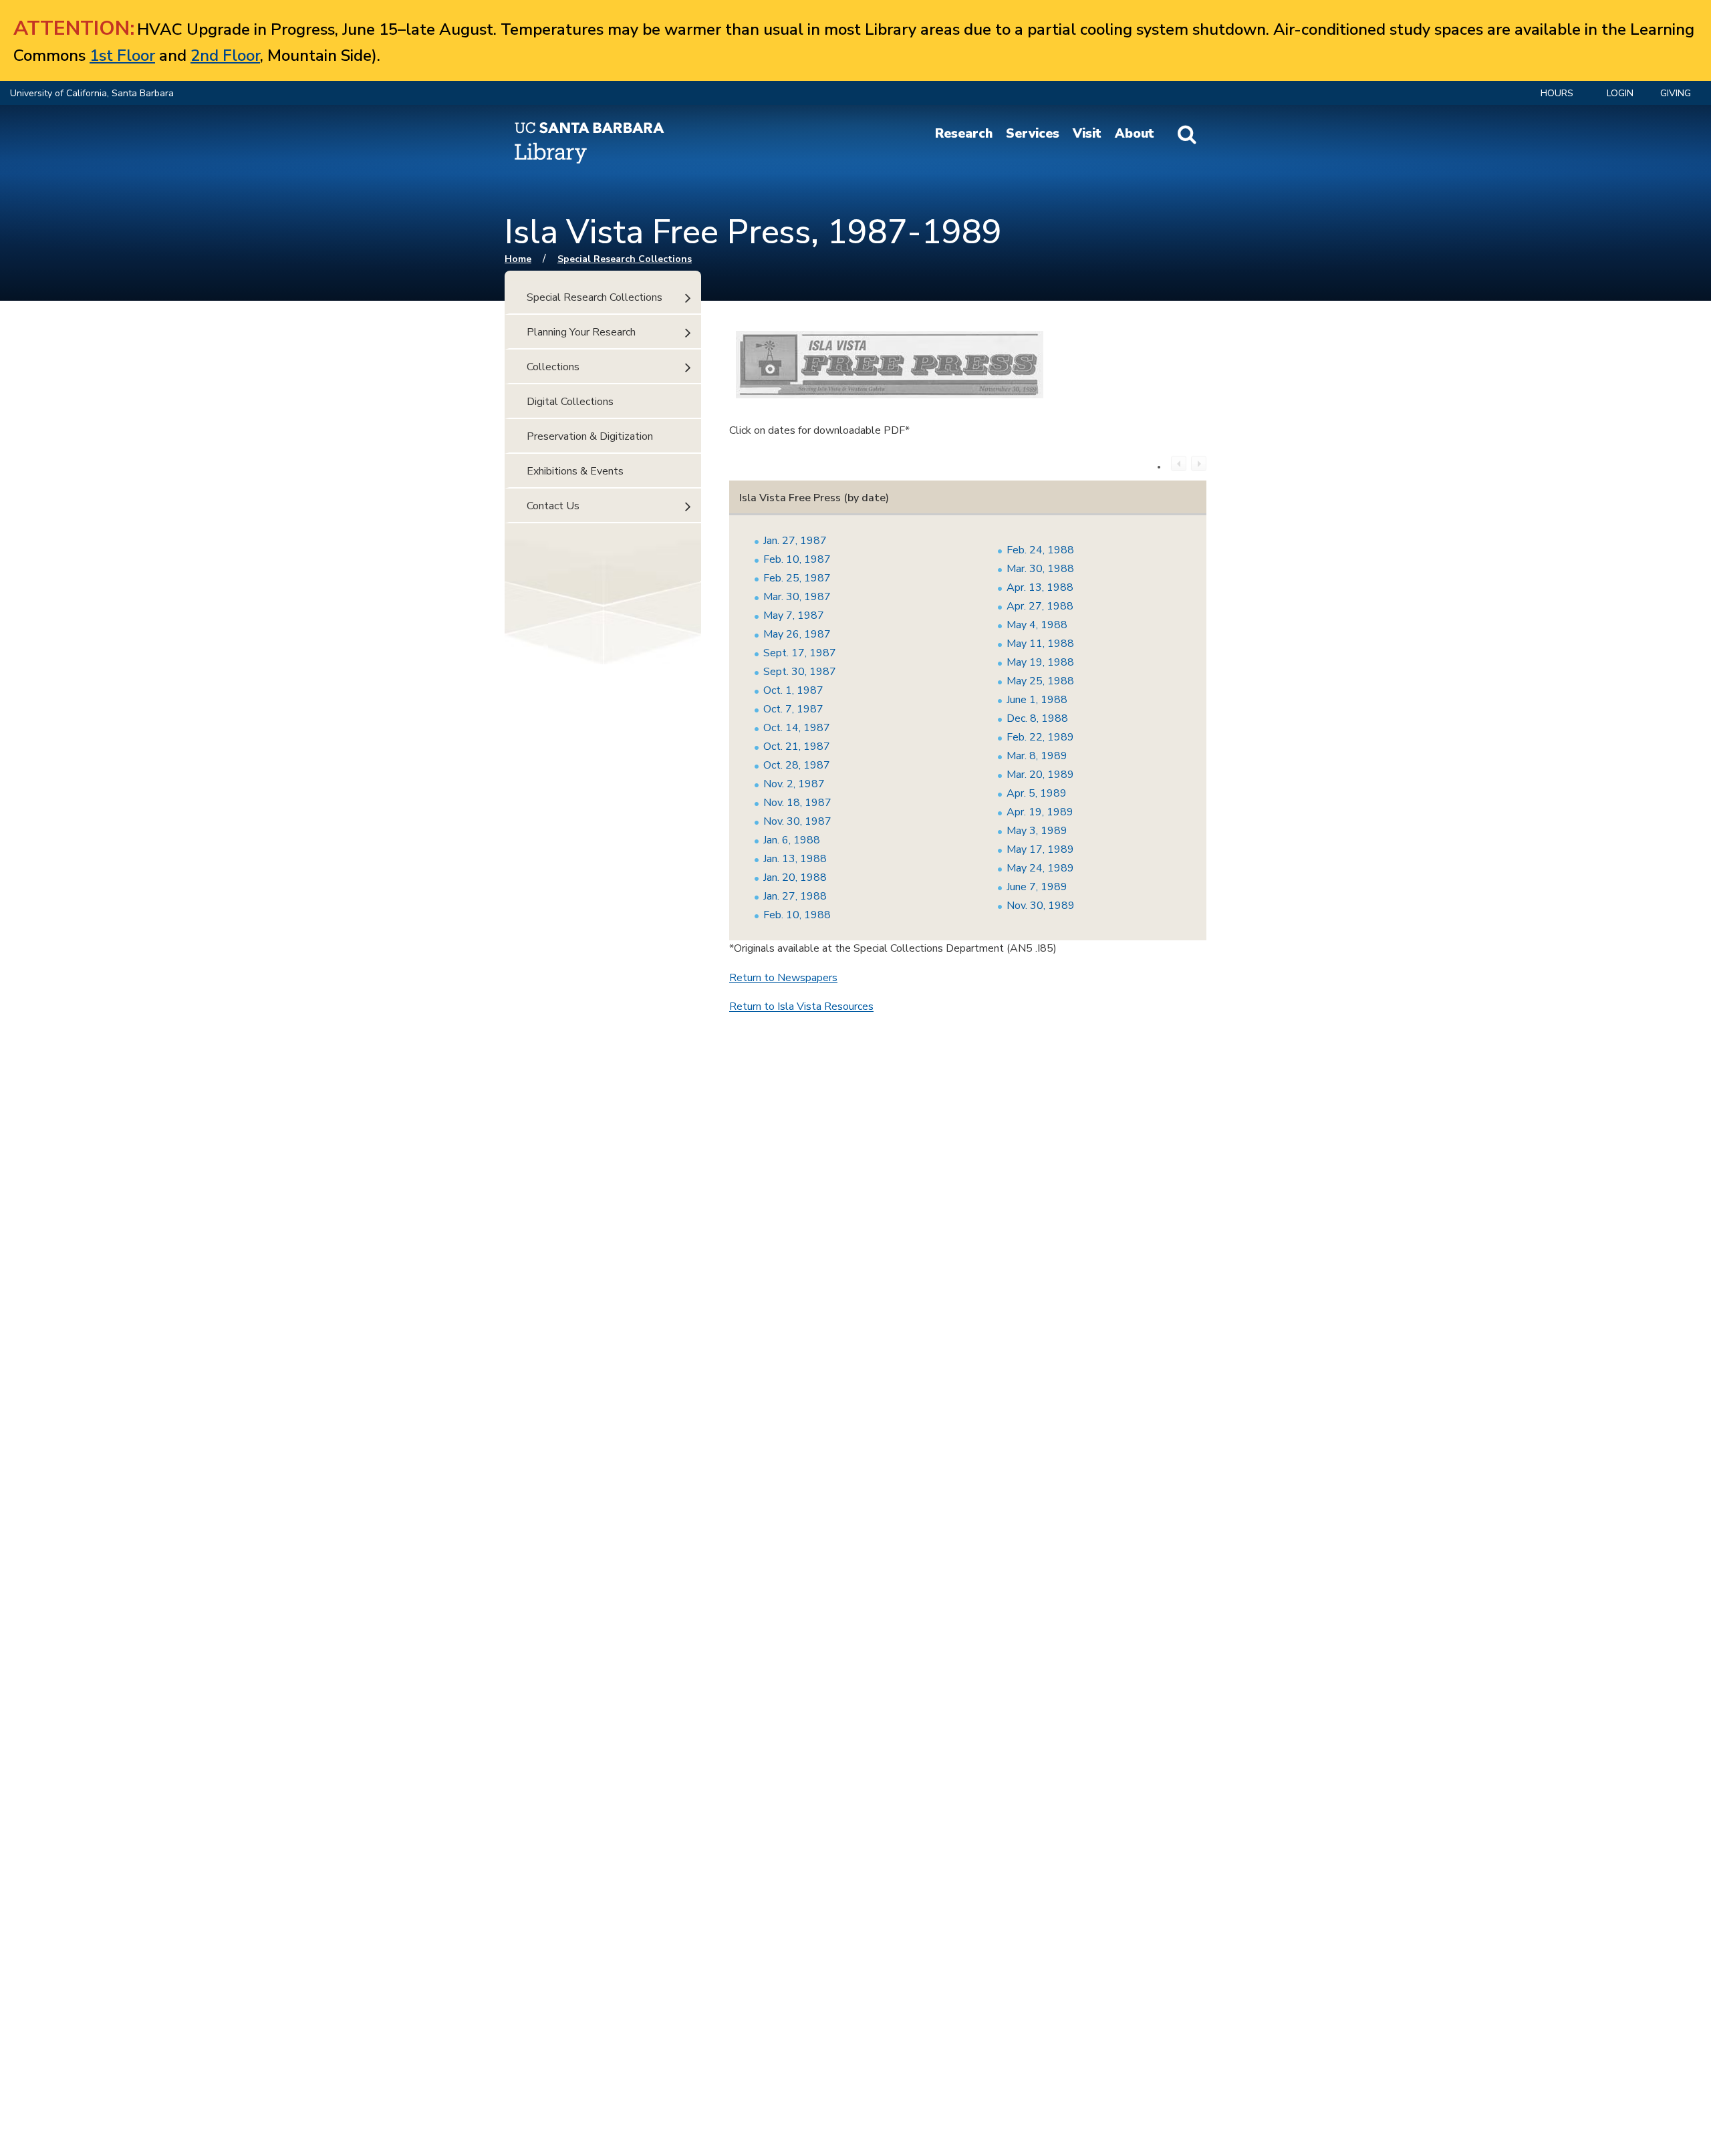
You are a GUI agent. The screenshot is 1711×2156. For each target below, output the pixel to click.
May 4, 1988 (1037, 625)
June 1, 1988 (1037, 700)
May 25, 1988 (1040, 681)
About (1135, 134)
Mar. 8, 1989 (1037, 756)
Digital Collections (570, 402)
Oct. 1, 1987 (793, 690)
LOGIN (1620, 93)
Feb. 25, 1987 (797, 578)
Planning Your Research (581, 332)
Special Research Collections (625, 259)
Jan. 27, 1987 (795, 541)
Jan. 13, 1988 (795, 859)
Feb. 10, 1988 (797, 915)
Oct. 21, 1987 (797, 747)
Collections (553, 367)
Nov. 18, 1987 (797, 803)
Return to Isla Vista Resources (801, 1006)
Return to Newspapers (783, 978)
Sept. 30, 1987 (800, 672)
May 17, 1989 (1040, 849)
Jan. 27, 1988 (795, 896)
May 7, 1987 (794, 616)
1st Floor (122, 55)
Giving (1676, 93)
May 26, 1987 (797, 634)
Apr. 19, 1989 (1040, 812)
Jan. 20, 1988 (795, 878)
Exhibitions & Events (575, 471)
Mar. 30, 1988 (1040, 569)
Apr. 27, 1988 (1040, 606)
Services (1033, 134)
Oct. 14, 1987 (797, 728)
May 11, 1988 (1040, 644)
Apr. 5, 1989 (1037, 793)
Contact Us (553, 506)
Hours (1557, 93)
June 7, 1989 (1037, 887)
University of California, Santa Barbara (92, 93)
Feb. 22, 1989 (1040, 737)
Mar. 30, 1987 (797, 597)
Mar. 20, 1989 (1040, 775)
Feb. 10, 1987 (797, 559)
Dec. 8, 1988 (1037, 718)
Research (964, 134)
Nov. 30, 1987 (797, 821)
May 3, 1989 (1037, 831)
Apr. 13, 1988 (1040, 587)
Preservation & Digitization (590, 436)
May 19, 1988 (1040, 662)
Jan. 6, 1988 (792, 840)
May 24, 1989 (1040, 868)
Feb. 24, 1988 (1040, 550)
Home (518, 259)
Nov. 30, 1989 (1041, 906)
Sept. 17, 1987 (800, 653)
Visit (1087, 134)
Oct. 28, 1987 (797, 765)
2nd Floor (225, 55)
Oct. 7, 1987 (793, 709)
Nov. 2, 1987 (794, 784)
